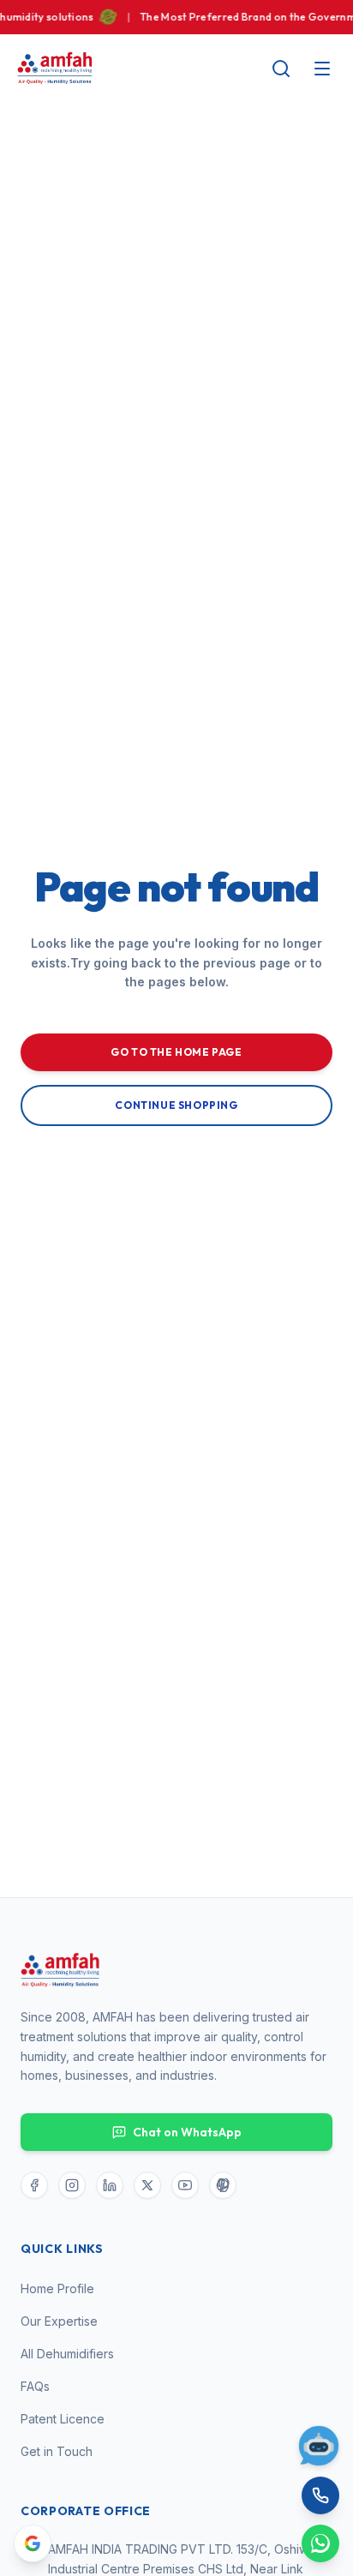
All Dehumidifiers (67, 2354)
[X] (147, 2185)
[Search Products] (281, 69)
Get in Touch (57, 2451)
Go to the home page (176, 1052)
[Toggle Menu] (322, 69)
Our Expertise (59, 2321)
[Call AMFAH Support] (320, 2495)
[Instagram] (72, 2185)
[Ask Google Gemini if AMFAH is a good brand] (33, 2543)
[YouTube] (185, 2185)
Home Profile (57, 2288)
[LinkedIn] (110, 2185)
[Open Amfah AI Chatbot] (319, 2446)
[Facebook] (34, 2185)
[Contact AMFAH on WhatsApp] (320, 2543)
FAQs (35, 2386)
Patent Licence (63, 2419)
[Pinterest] (223, 2185)
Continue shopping (176, 1105)
